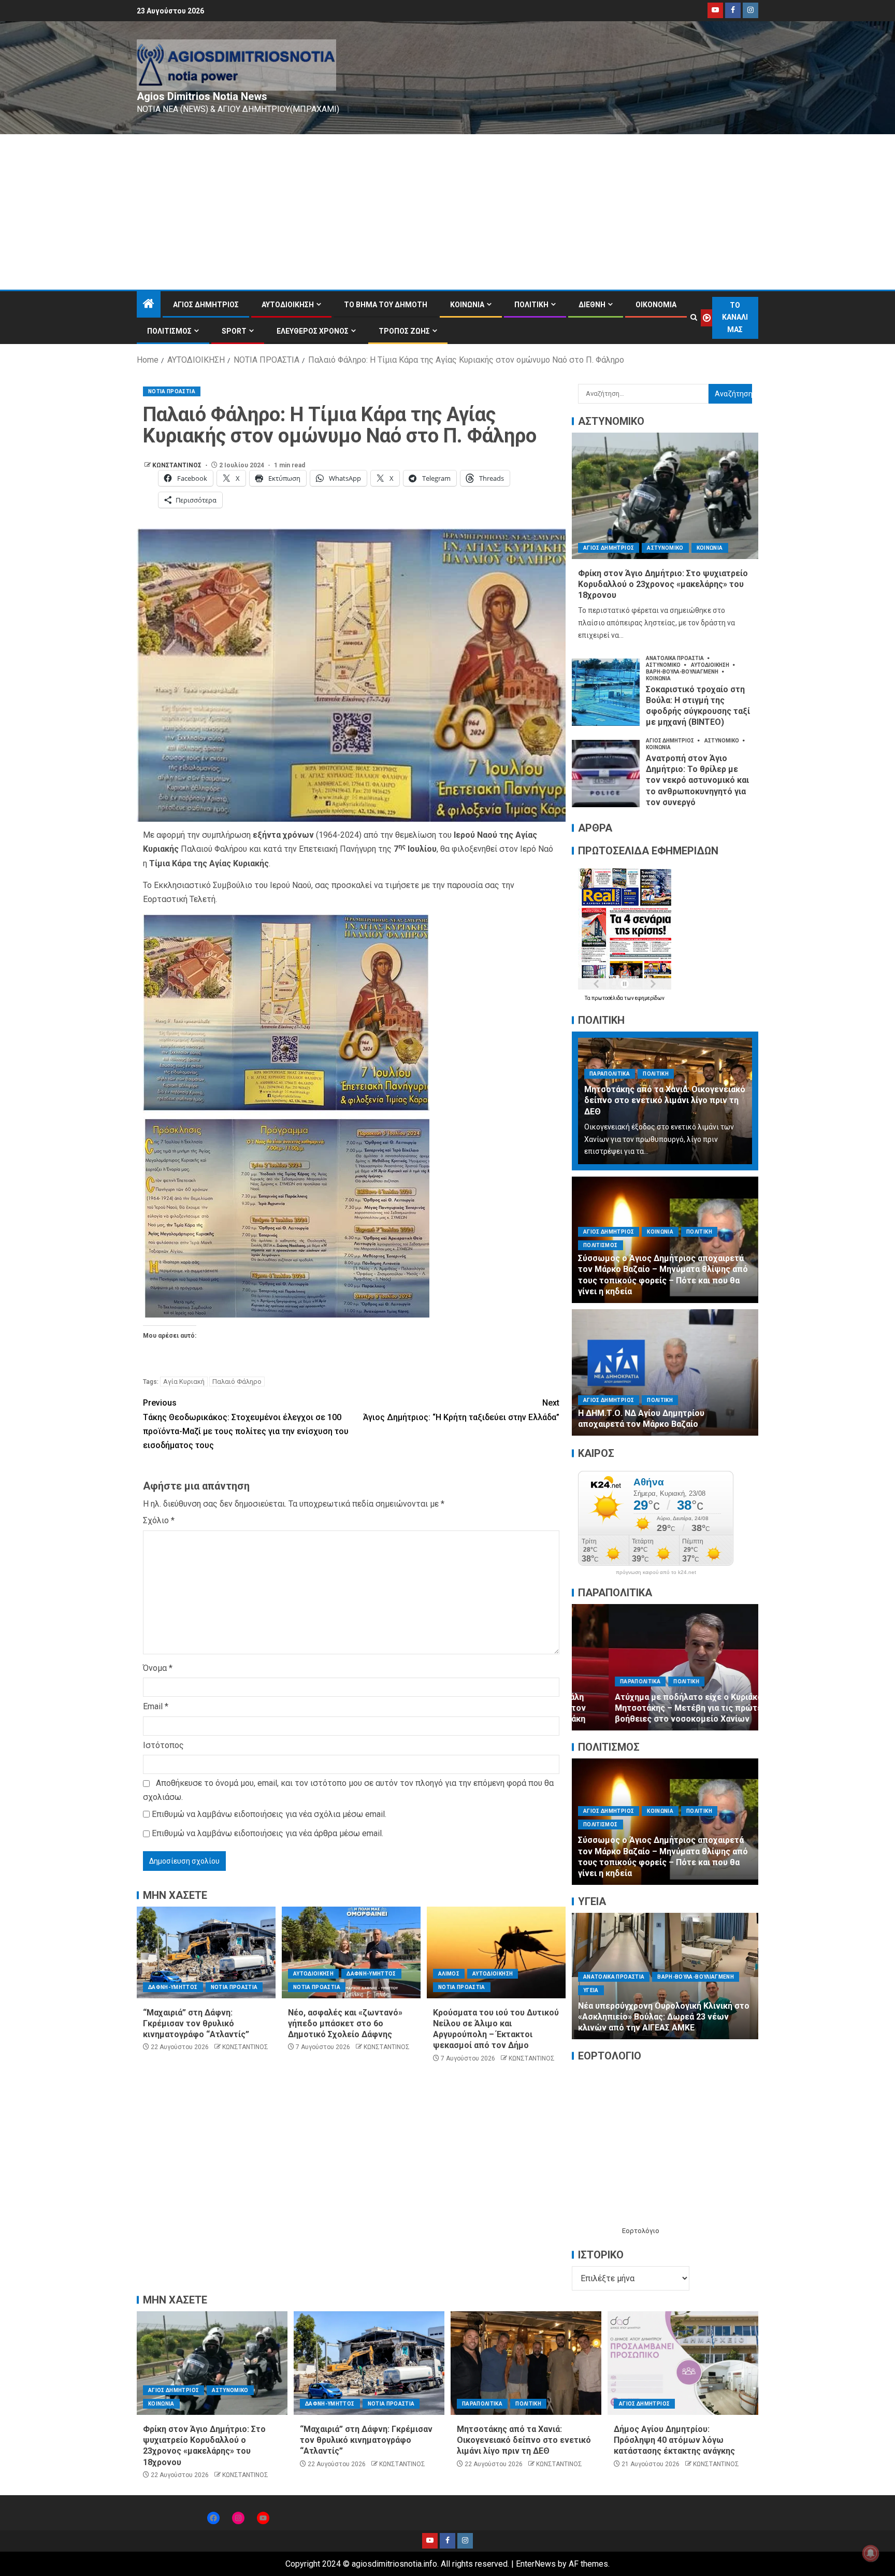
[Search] (694, 318)
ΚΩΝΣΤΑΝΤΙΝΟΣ (178, 465)
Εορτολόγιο (641, 2231)
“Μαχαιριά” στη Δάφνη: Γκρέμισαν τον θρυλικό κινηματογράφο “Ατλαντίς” (196, 2024)
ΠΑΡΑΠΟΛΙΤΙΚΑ (610, 1074)
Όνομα (158, 1668)
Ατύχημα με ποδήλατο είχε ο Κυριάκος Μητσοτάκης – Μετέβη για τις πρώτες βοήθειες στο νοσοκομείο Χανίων (654, 1708)
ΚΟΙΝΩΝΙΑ (467, 305)
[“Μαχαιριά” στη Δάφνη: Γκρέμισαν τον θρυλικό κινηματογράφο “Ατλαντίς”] (206, 1952)
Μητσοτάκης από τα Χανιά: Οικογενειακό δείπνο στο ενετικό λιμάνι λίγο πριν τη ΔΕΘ (665, 1100)
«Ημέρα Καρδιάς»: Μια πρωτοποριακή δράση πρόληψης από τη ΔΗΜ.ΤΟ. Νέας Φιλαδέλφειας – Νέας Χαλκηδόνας (665, 2017)
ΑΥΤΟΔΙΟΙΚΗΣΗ (288, 305)
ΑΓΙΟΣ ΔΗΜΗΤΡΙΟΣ (206, 305)
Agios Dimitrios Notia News (202, 96)
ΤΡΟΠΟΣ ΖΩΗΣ (404, 331)
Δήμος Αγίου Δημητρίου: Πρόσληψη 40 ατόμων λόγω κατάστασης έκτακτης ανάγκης (674, 2440)
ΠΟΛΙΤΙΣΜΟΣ (169, 331)
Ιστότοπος (163, 1745)
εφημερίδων (650, 998)
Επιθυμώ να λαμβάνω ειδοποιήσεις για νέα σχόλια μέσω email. (269, 1814)
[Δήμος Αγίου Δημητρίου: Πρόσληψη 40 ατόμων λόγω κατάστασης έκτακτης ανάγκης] (683, 2363)
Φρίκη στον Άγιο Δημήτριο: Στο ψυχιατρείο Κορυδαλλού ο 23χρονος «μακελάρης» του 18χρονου (663, 584)
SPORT (234, 331)
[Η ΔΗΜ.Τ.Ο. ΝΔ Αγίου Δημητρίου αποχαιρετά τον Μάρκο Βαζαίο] (665, 1372)
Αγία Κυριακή (184, 1382)
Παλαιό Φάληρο (237, 1382)
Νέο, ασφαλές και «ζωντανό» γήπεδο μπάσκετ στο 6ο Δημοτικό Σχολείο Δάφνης (345, 2024)
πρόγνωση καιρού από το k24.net (656, 1572)
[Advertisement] (447, 212)
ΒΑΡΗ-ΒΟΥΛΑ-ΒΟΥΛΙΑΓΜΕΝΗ (683, 672)
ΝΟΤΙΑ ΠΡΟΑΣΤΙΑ (172, 391)
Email (156, 1706)
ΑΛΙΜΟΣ (449, 1974)
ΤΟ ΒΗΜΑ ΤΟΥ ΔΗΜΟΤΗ (386, 305)
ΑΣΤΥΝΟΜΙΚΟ (665, 548)
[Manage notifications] (871, 2553)
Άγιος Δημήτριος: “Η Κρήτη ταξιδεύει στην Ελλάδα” (461, 1410)
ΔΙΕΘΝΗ (592, 305)
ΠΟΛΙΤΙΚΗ (531, 305)
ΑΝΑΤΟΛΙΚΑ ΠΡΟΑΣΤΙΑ (675, 658)
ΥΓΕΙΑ (682, 1990)
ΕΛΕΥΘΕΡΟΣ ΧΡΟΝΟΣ (313, 331)
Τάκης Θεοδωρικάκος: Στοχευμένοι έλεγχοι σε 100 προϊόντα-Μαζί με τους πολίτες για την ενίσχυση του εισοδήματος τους (246, 1424)
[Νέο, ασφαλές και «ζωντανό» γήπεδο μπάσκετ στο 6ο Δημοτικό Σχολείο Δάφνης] (351, 1952)
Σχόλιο (159, 1520)
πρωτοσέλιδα (608, 998)
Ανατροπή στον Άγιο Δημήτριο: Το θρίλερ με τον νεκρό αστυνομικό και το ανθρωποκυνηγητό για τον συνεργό (697, 780)
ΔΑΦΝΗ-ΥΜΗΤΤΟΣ (173, 1987)
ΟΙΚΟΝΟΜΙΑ (656, 305)
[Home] (149, 305)
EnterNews (536, 2564)
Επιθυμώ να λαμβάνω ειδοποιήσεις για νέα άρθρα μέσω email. (268, 1833)
